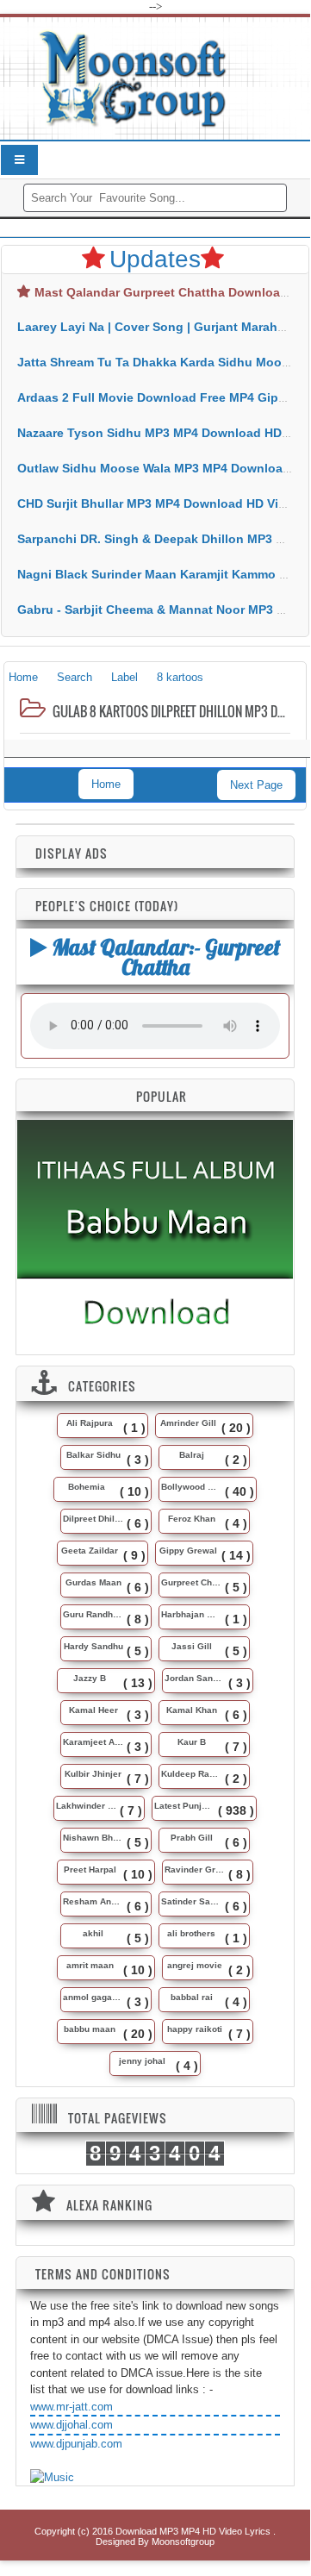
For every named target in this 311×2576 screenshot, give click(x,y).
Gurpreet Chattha (191, 1582)
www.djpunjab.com (76, 2444)
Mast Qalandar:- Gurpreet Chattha (164, 957)
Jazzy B (90, 1678)
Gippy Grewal (188, 1551)
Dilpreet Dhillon (93, 1519)
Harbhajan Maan (191, 1614)
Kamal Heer (93, 1710)
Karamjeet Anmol (93, 1742)
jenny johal (142, 2061)
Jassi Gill (192, 1646)
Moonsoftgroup (183, 2542)
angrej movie (195, 1965)
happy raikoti (195, 2029)
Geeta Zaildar (90, 1551)
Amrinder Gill (188, 1423)
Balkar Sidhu (93, 1455)
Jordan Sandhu (195, 1678)
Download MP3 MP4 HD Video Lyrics (194, 2531)
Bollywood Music (191, 1487)
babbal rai (192, 1997)
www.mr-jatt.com (72, 2407)
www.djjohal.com (72, 2425)
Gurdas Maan (93, 1582)
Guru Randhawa (93, 1614)
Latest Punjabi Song (184, 1806)
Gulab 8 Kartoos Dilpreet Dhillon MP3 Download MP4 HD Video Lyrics (170, 711)
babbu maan (90, 2029)
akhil (93, 1933)
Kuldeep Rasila (191, 1774)
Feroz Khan (192, 1519)
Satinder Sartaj (191, 1901)
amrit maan (90, 1965)
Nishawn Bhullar (93, 1838)
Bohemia (87, 1487)
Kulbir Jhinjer (93, 1774)
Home (106, 784)
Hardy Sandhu (93, 1646)
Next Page (256, 785)
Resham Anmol (93, 1901)
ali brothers (191, 1933)
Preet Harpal (90, 1869)
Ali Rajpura (90, 1423)
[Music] (52, 2478)
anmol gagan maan (93, 1997)
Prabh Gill (192, 1838)
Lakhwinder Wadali (86, 1806)
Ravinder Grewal (195, 1869)
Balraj (192, 1455)
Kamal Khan (192, 1710)
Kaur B (192, 1742)
